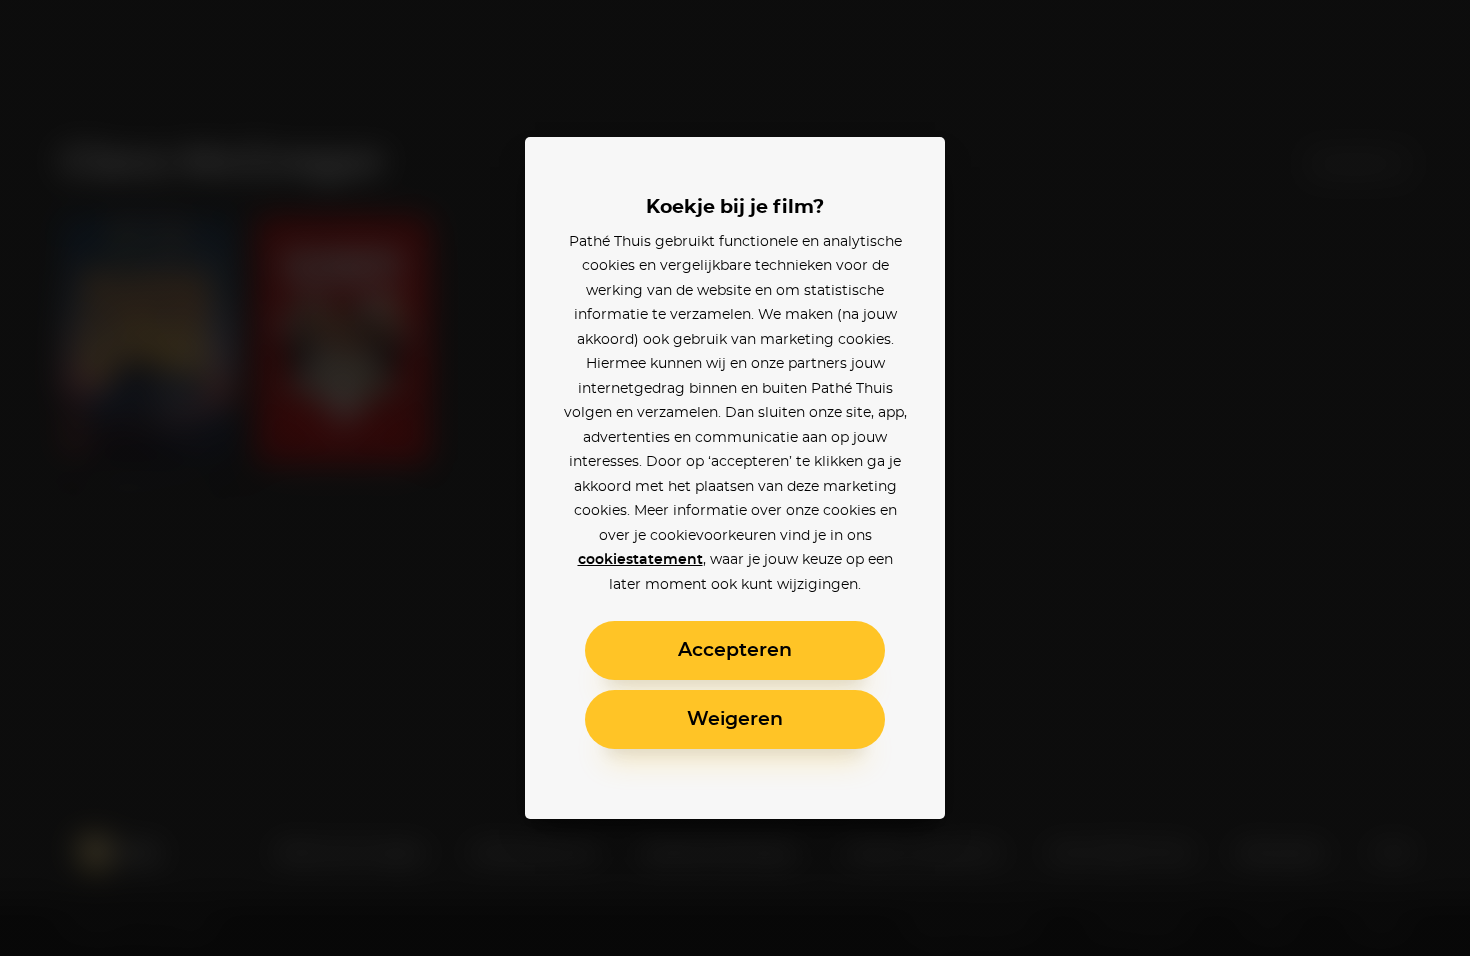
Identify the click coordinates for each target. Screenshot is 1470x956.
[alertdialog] (735, 478)
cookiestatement (640, 560)
